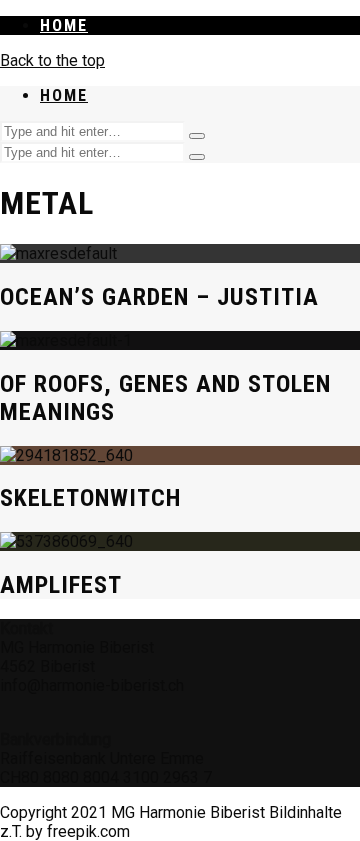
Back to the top (52, 60)
